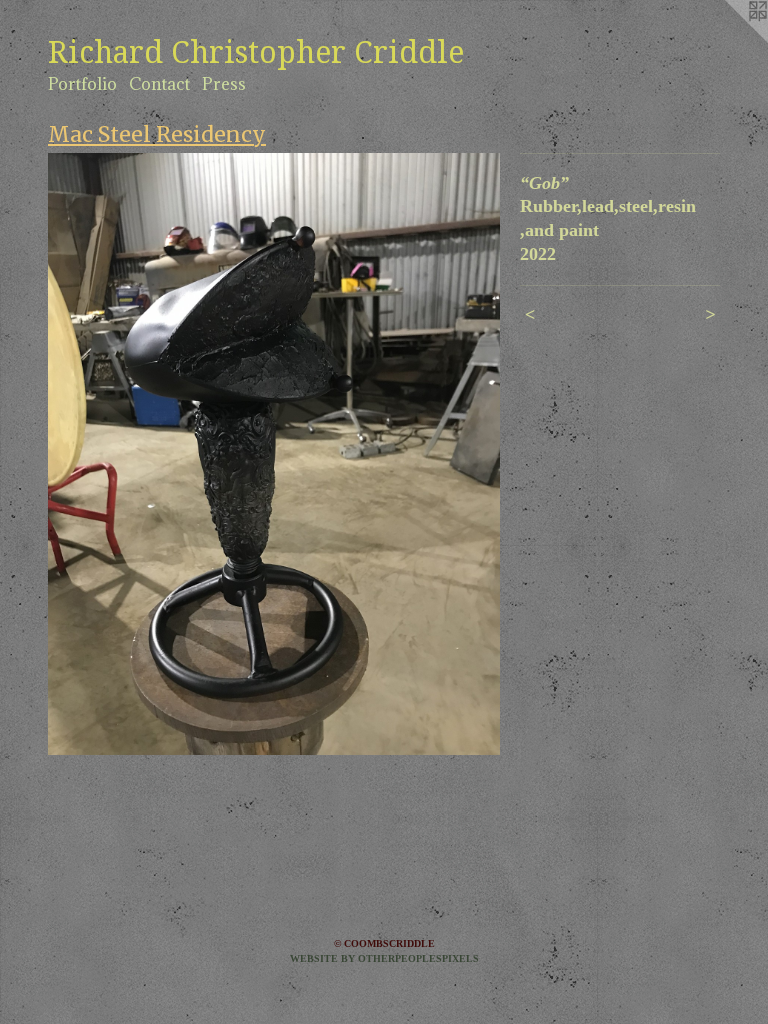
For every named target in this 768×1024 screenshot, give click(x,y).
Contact (159, 84)
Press (224, 84)
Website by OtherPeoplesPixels (384, 958)
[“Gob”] (274, 454)
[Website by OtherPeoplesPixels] (728, 40)
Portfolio (82, 84)
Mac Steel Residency (157, 134)
